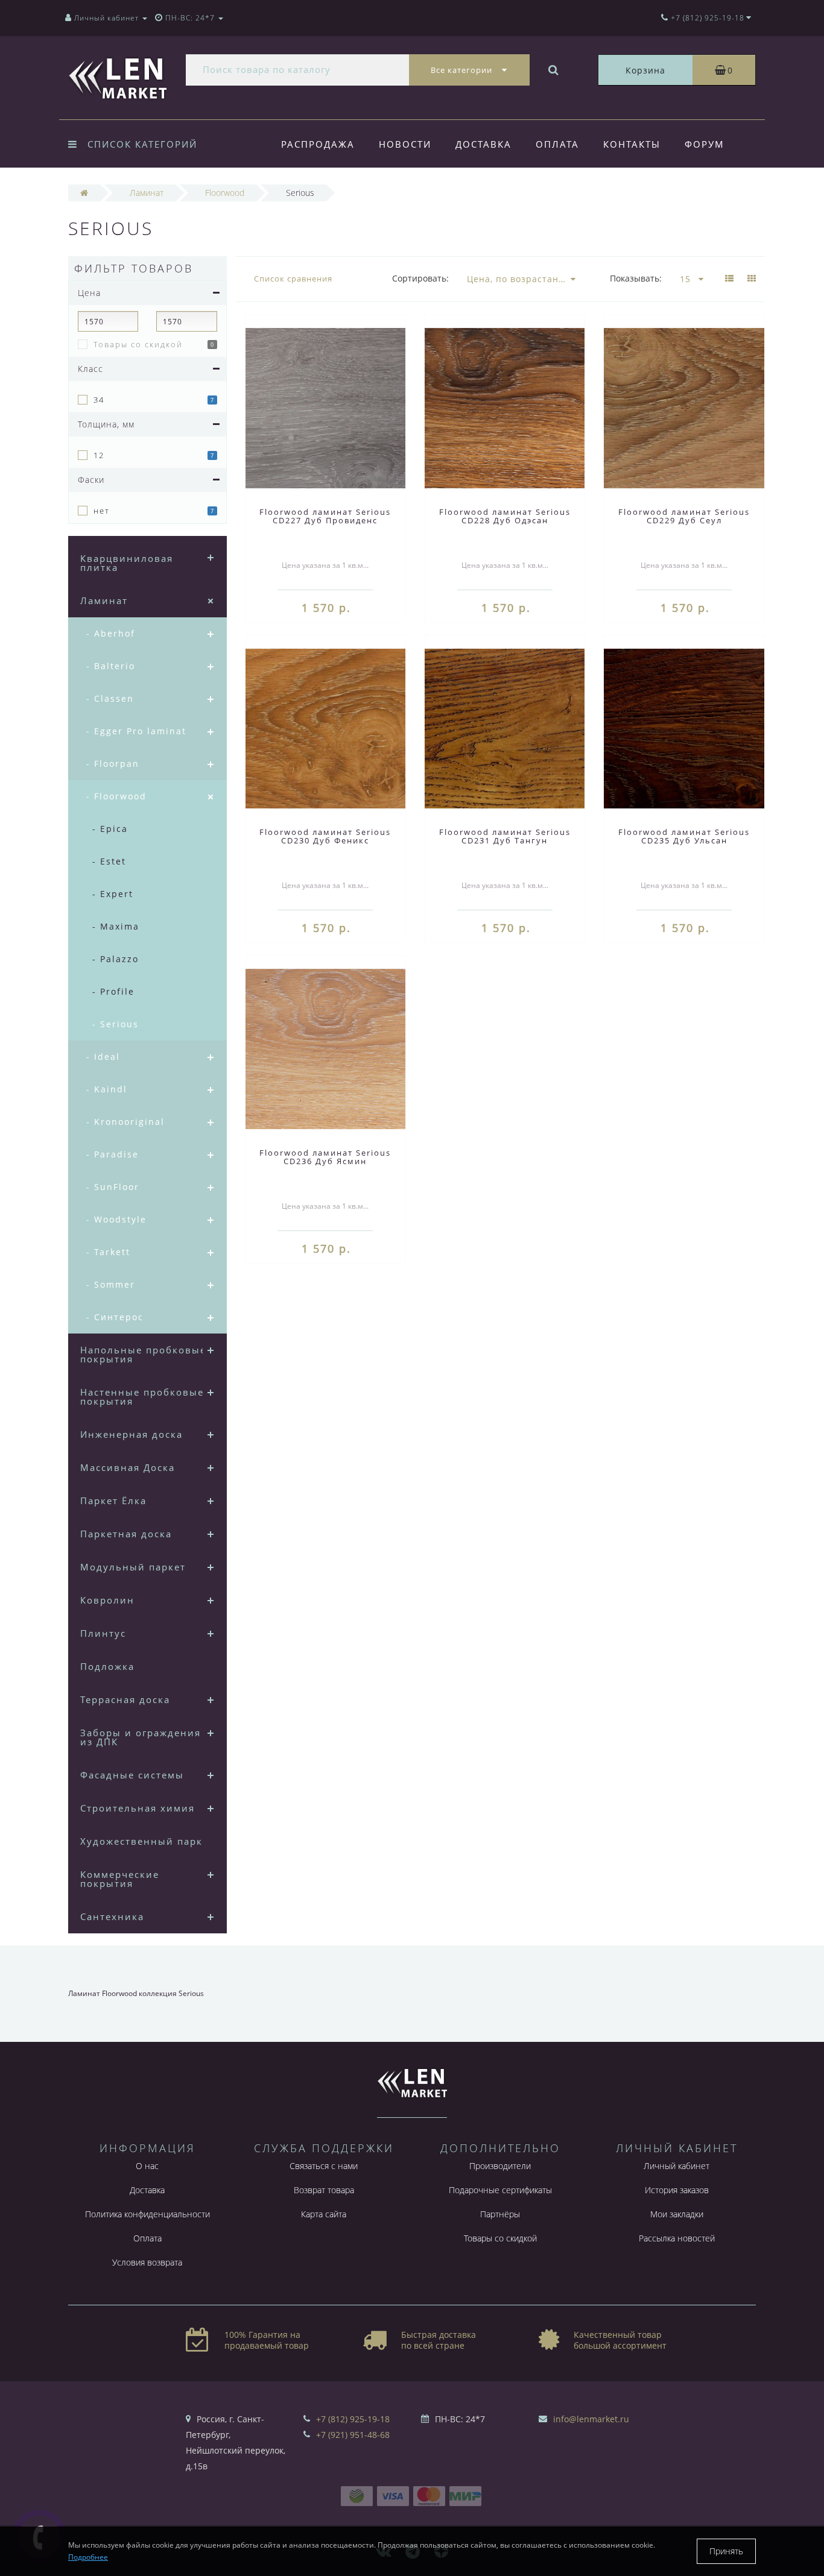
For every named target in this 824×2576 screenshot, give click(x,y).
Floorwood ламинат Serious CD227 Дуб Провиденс (325, 516)
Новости (405, 144)
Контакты (632, 144)
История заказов (677, 2190)
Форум (705, 144)
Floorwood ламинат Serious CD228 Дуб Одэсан (505, 516)
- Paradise (113, 1154)
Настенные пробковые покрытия (142, 1397)
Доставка (483, 144)
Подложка (107, 1666)
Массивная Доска (128, 1467)
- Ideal (103, 1057)
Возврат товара (324, 2190)
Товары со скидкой (138, 344)
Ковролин (107, 1600)
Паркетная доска (126, 1534)
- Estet (109, 861)
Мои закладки (677, 2214)
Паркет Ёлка (113, 1501)
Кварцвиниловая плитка (127, 563)
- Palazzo (116, 959)
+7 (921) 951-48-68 (353, 2435)
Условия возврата (147, 2262)
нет (102, 511)
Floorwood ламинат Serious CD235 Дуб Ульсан (684, 836)
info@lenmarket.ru (591, 2419)
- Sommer (111, 1284)
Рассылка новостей (677, 2238)
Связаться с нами (324, 2166)
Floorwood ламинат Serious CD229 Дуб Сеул (684, 516)
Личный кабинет (677, 2166)
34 (99, 400)
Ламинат (104, 600)
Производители (500, 2166)
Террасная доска (125, 1699)
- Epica (110, 829)
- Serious (116, 1024)
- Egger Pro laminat (136, 731)
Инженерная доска (132, 1434)
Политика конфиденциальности (147, 2214)
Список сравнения (293, 279)
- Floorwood (116, 796)
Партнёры (500, 2214)
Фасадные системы (132, 1775)
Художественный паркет (147, 1841)
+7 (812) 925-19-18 (353, 2419)
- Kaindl (107, 1089)
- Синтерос (115, 1317)
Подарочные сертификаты (500, 2190)
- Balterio (111, 666)
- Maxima (116, 926)
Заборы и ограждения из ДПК (141, 1737)
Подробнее (88, 2557)
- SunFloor (113, 1187)
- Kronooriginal (125, 1122)
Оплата (557, 144)
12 (99, 455)
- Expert (113, 894)
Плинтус (103, 1633)
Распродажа (318, 144)
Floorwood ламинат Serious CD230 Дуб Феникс (325, 836)
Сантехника (112, 1916)
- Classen (110, 698)
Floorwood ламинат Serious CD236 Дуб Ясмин (325, 1157)
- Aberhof (111, 633)
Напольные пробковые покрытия (143, 1354)
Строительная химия (138, 1808)
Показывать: (636, 278)
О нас (147, 2166)
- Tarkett (108, 1252)
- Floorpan (113, 764)
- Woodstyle (116, 1219)
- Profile (113, 991)
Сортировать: (420, 278)
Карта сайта (324, 2214)
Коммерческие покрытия (120, 1879)
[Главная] (84, 193)
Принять (726, 2551)
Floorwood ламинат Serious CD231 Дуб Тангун (505, 836)
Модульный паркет (133, 1567)
